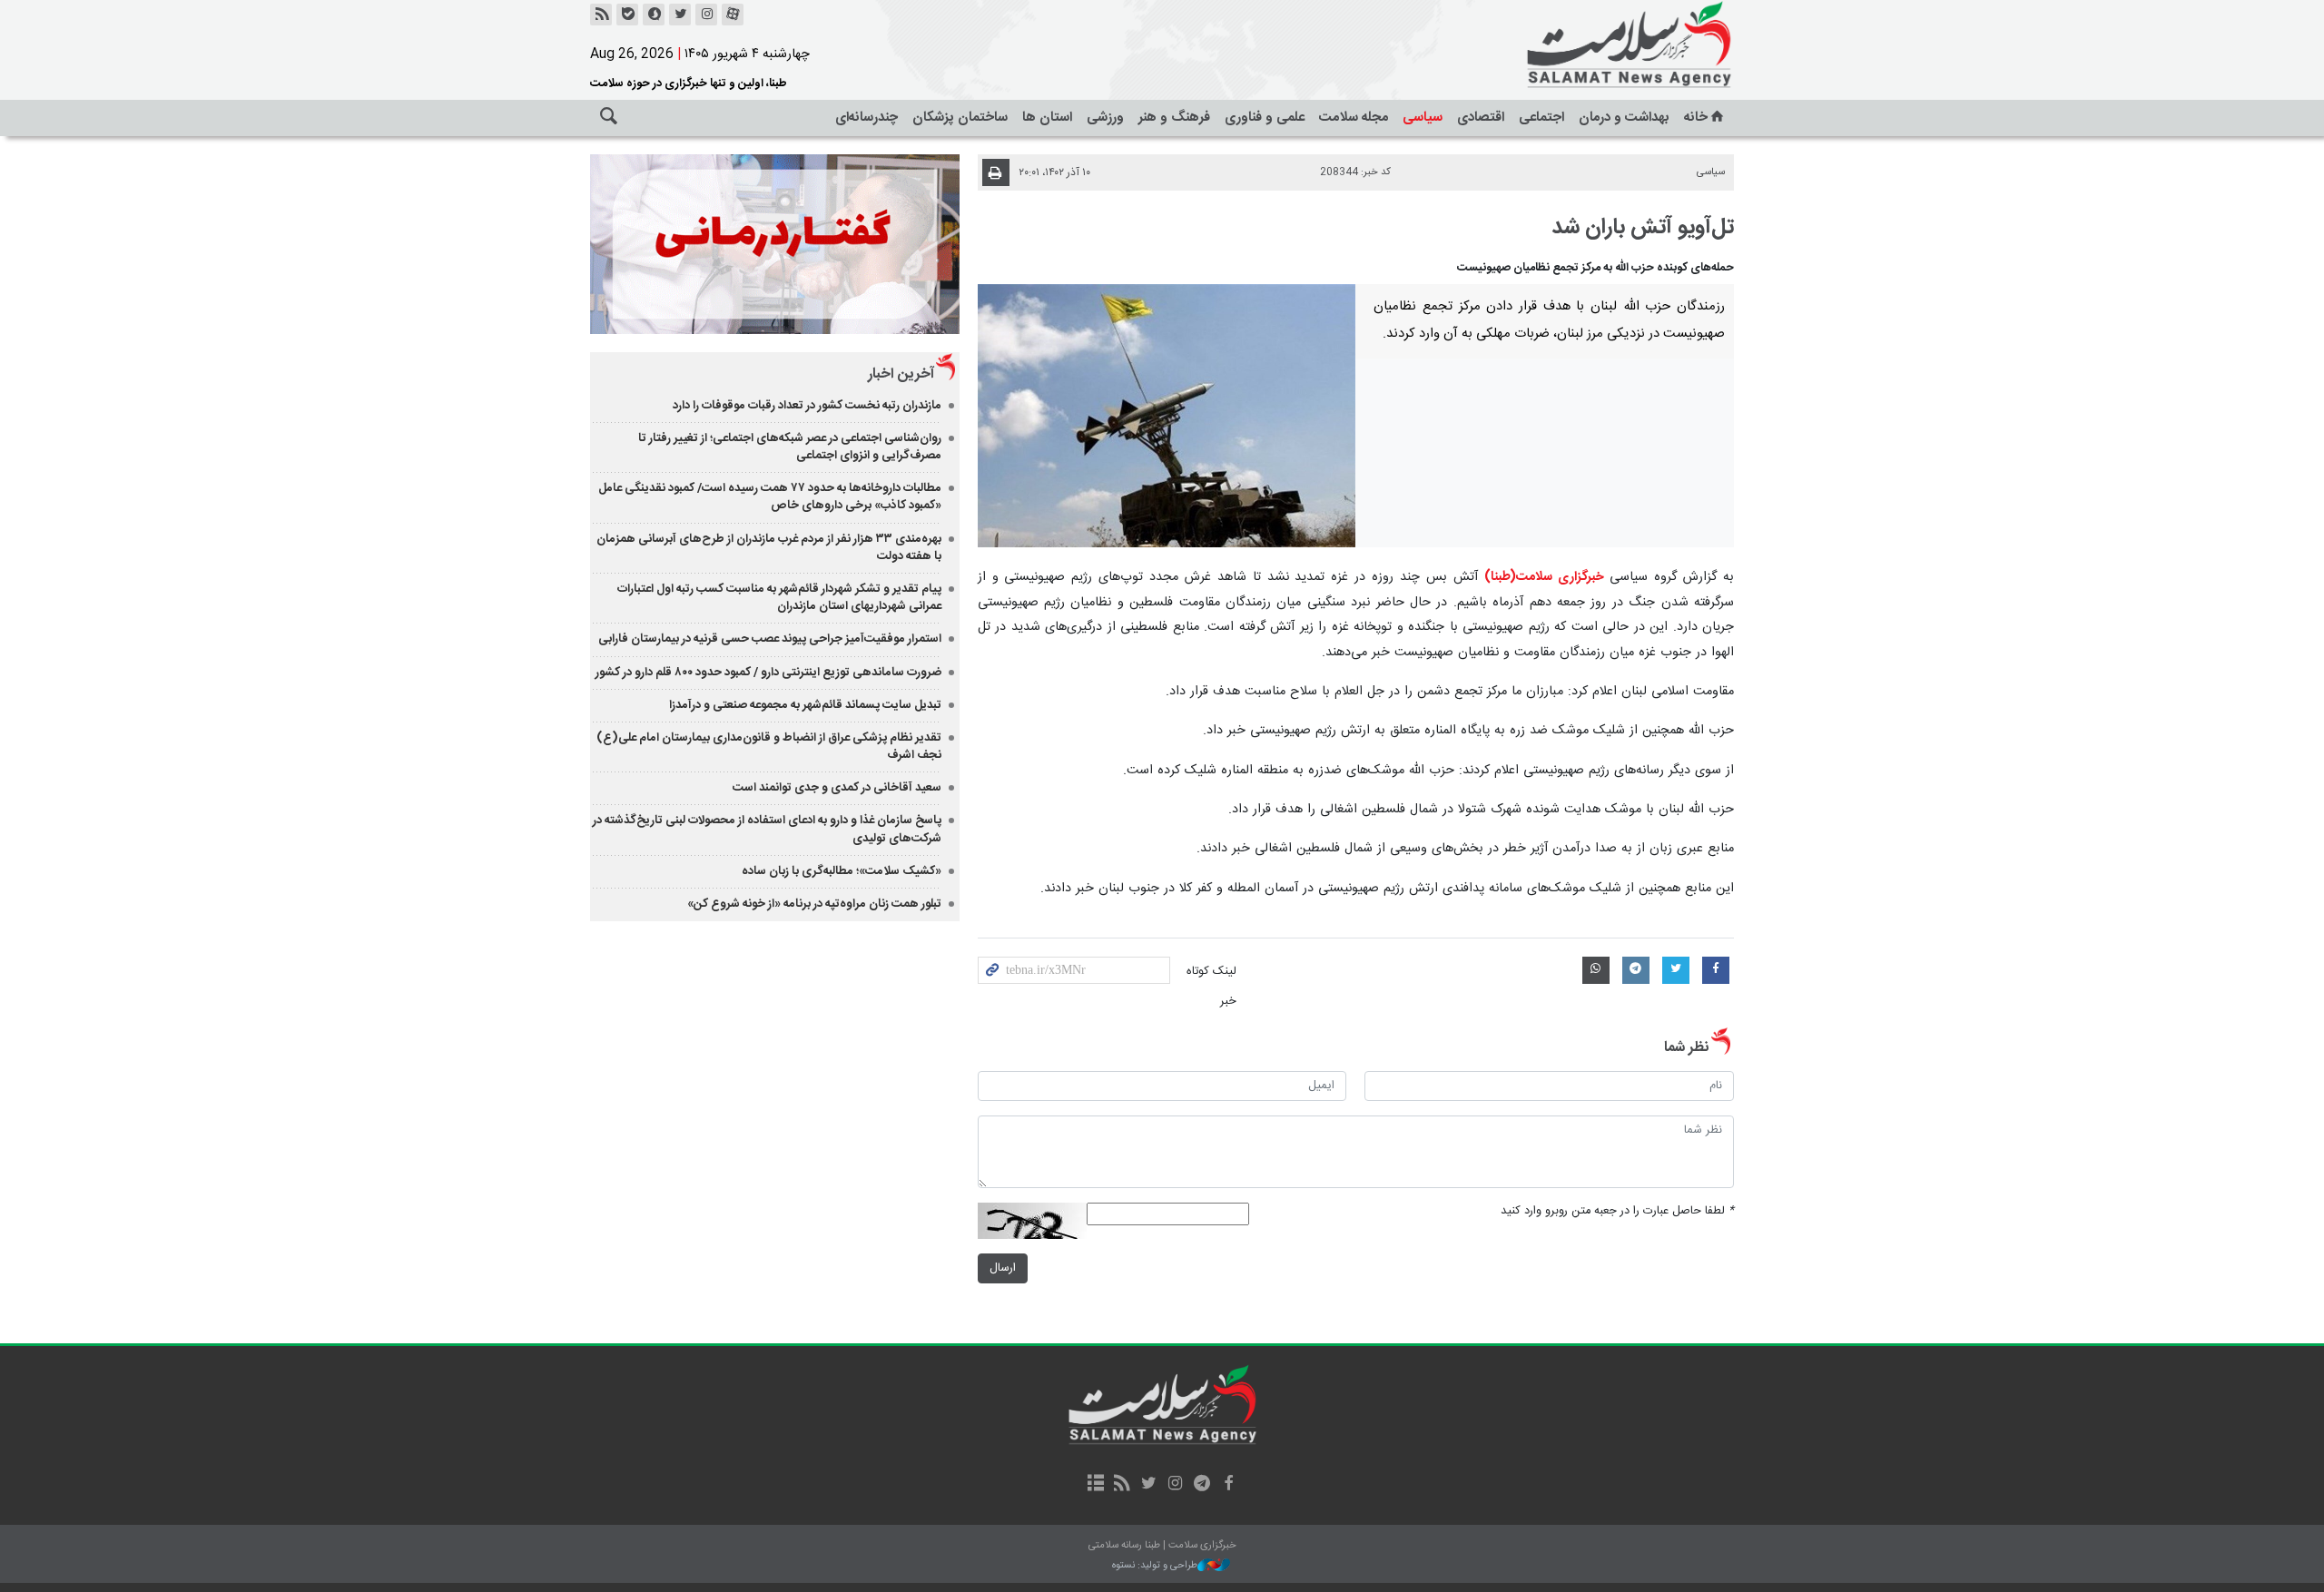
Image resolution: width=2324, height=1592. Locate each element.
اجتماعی (1541, 118)
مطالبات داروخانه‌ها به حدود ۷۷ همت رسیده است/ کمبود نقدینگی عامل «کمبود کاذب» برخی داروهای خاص (770, 497)
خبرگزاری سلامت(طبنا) (1544, 577)
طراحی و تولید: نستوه (1155, 1566)
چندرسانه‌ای (867, 118)
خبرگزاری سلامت (1589, 45)
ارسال (1003, 1268)
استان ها (1047, 118)
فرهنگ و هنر (1174, 118)
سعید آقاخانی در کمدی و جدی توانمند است (837, 788)
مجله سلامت (1354, 118)
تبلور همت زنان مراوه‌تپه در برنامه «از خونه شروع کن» (814, 904)
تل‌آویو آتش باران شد (1643, 228)
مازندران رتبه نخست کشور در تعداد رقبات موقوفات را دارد (807, 406)
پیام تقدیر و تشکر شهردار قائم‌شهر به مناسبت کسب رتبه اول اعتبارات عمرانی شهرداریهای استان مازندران (779, 598)
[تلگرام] (1201, 1485)
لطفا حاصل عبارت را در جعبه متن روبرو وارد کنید (1617, 1211)
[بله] (627, 15)
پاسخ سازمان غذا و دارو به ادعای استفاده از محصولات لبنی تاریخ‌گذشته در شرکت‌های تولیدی (767, 829)
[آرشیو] (1095, 1485)
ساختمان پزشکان (960, 118)
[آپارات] (733, 15)
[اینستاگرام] (706, 15)
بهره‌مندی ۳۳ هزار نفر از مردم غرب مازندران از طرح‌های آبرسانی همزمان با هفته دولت (769, 548)
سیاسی (1423, 118)
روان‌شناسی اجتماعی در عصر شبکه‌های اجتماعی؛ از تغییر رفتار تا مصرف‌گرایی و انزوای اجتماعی (790, 447)
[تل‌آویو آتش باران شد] (1167, 416)
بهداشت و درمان (1624, 118)
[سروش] (654, 15)
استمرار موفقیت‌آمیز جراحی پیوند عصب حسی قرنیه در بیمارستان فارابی (770, 639)
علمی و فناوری (1265, 118)
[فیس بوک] (1228, 1485)
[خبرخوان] (601, 15)
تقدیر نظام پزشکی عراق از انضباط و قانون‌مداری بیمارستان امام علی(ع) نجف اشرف (769, 747)
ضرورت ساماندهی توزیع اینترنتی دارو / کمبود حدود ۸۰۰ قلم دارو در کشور (768, 673)
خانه (1696, 118)
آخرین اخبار (901, 374)
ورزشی (1105, 118)
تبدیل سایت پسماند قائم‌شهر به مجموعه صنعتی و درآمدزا (805, 705)
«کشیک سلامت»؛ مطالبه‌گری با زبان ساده (842, 871)
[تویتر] (680, 15)
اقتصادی (1481, 118)
